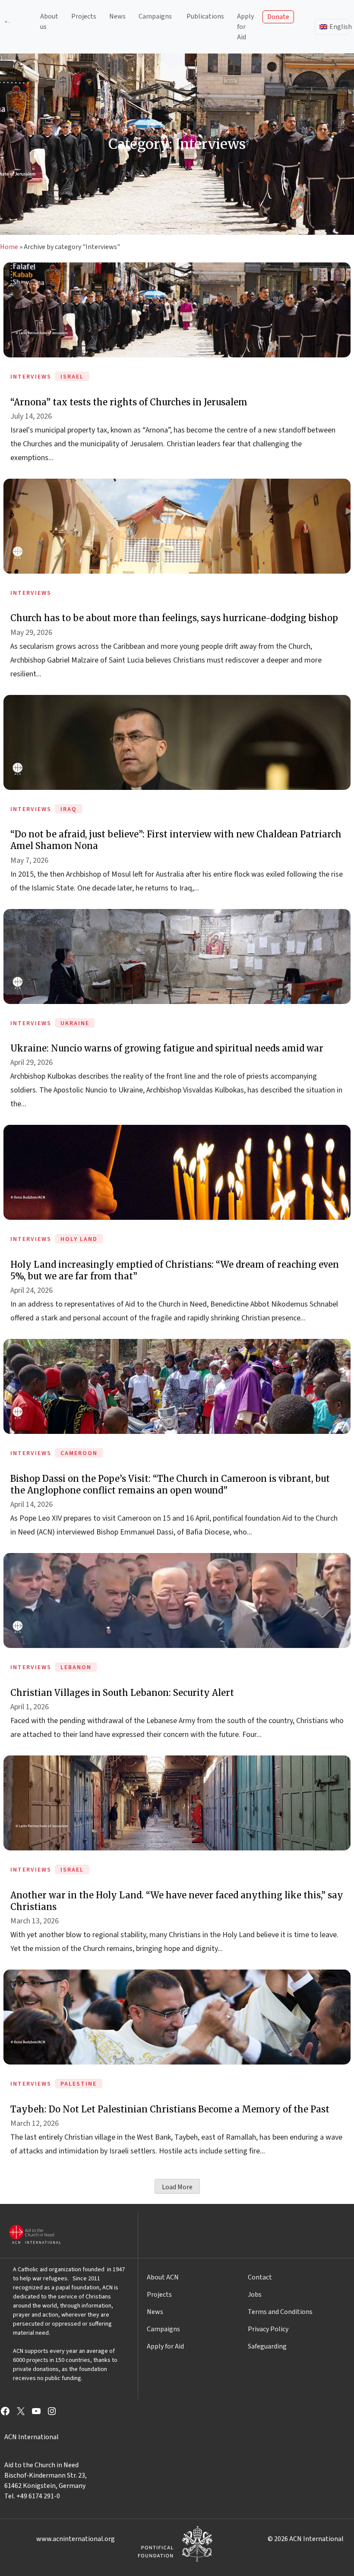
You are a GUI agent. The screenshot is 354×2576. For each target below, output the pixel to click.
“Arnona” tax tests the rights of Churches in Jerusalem (129, 402)
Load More (177, 2187)
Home (9, 247)
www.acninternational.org (76, 2539)
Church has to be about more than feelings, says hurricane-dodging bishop (174, 618)
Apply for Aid (245, 27)
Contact (260, 2277)
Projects (84, 16)
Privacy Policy (268, 2329)
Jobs (255, 2295)
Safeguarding (267, 2346)
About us (49, 22)
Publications (205, 16)
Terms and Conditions (280, 2312)
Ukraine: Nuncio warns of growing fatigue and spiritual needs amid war (167, 1048)
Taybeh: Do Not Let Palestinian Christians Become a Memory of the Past (170, 2109)
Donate (278, 17)
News (117, 16)
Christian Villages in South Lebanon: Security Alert (122, 1693)
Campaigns (155, 16)
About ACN (163, 2277)
